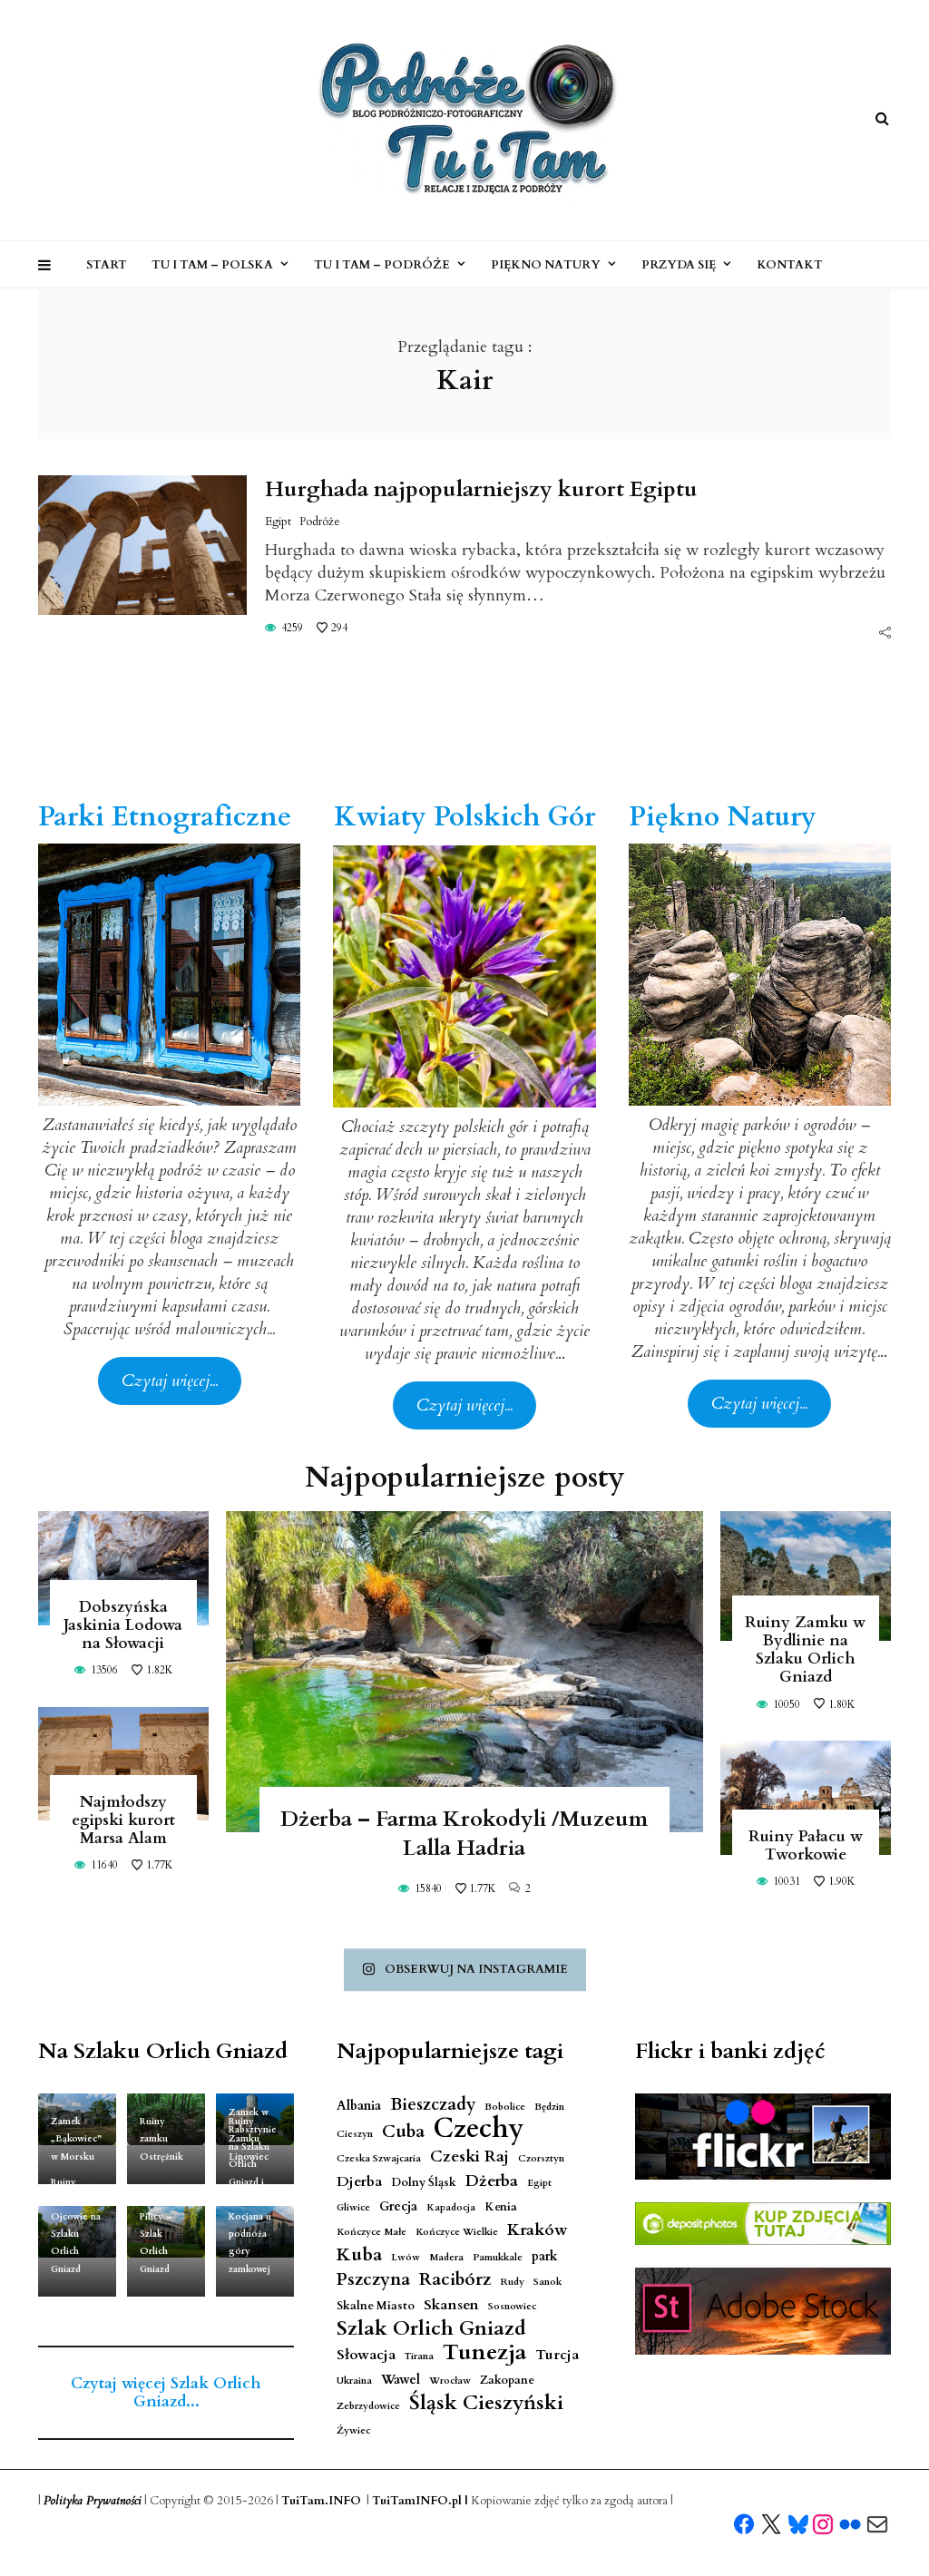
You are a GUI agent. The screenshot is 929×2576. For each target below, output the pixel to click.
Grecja (398, 2206)
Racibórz (455, 2280)
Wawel (401, 2380)
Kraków (538, 2230)
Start (107, 265)
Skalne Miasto (376, 2306)
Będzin (549, 2107)
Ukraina (354, 2381)
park (545, 2256)
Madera (446, 2257)
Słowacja (366, 2355)
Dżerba (492, 2181)
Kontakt (790, 265)
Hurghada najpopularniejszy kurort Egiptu (481, 489)
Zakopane (507, 2381)
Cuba (403, 2132)
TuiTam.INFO (321, 2501)
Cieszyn (355, 2134)
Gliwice (353, 2207)
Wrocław (450, 2381)
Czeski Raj (469, 2156)
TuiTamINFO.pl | (420, 2501)
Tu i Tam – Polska (212, 265)
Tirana (419, 2356)
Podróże (320, 522)
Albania (359, 2106)
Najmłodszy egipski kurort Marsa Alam (123, 1820)
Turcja (557, 2355)
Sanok (548, 2282)
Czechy (479, 2129)
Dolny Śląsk (424, 2183)
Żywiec (353, 2430)
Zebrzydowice (368, 2406)
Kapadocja (451, 2207)
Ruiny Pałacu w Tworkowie (806, 1845)
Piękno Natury (546, 265)
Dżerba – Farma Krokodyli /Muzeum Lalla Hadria (464, 1834)
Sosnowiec (512, 2306)
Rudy (512, 2282)
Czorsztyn (541, 2158)
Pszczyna (373, 2280)
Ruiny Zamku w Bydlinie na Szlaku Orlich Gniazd (805, 1649)
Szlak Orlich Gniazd (431, 2329)
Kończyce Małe (372, 2232)
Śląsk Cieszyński (486, 2403)
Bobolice (505, 2107)
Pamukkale (498, 2257)
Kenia (501, 2207)
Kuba (359, 2254)
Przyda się (679, 265)
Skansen (451, 2305)
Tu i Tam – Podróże (382, 265)
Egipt (278, 522)
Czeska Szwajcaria (379, 2158)
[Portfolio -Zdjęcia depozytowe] (763, 2224)
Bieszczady (433, 2105)
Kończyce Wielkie (457, 2232)
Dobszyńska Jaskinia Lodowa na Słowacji (123, 1625)
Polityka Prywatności (93, 2501)
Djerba (359, 2182)
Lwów (406, 2257)
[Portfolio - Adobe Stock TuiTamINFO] (763, 2311)
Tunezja (484, 2352)
